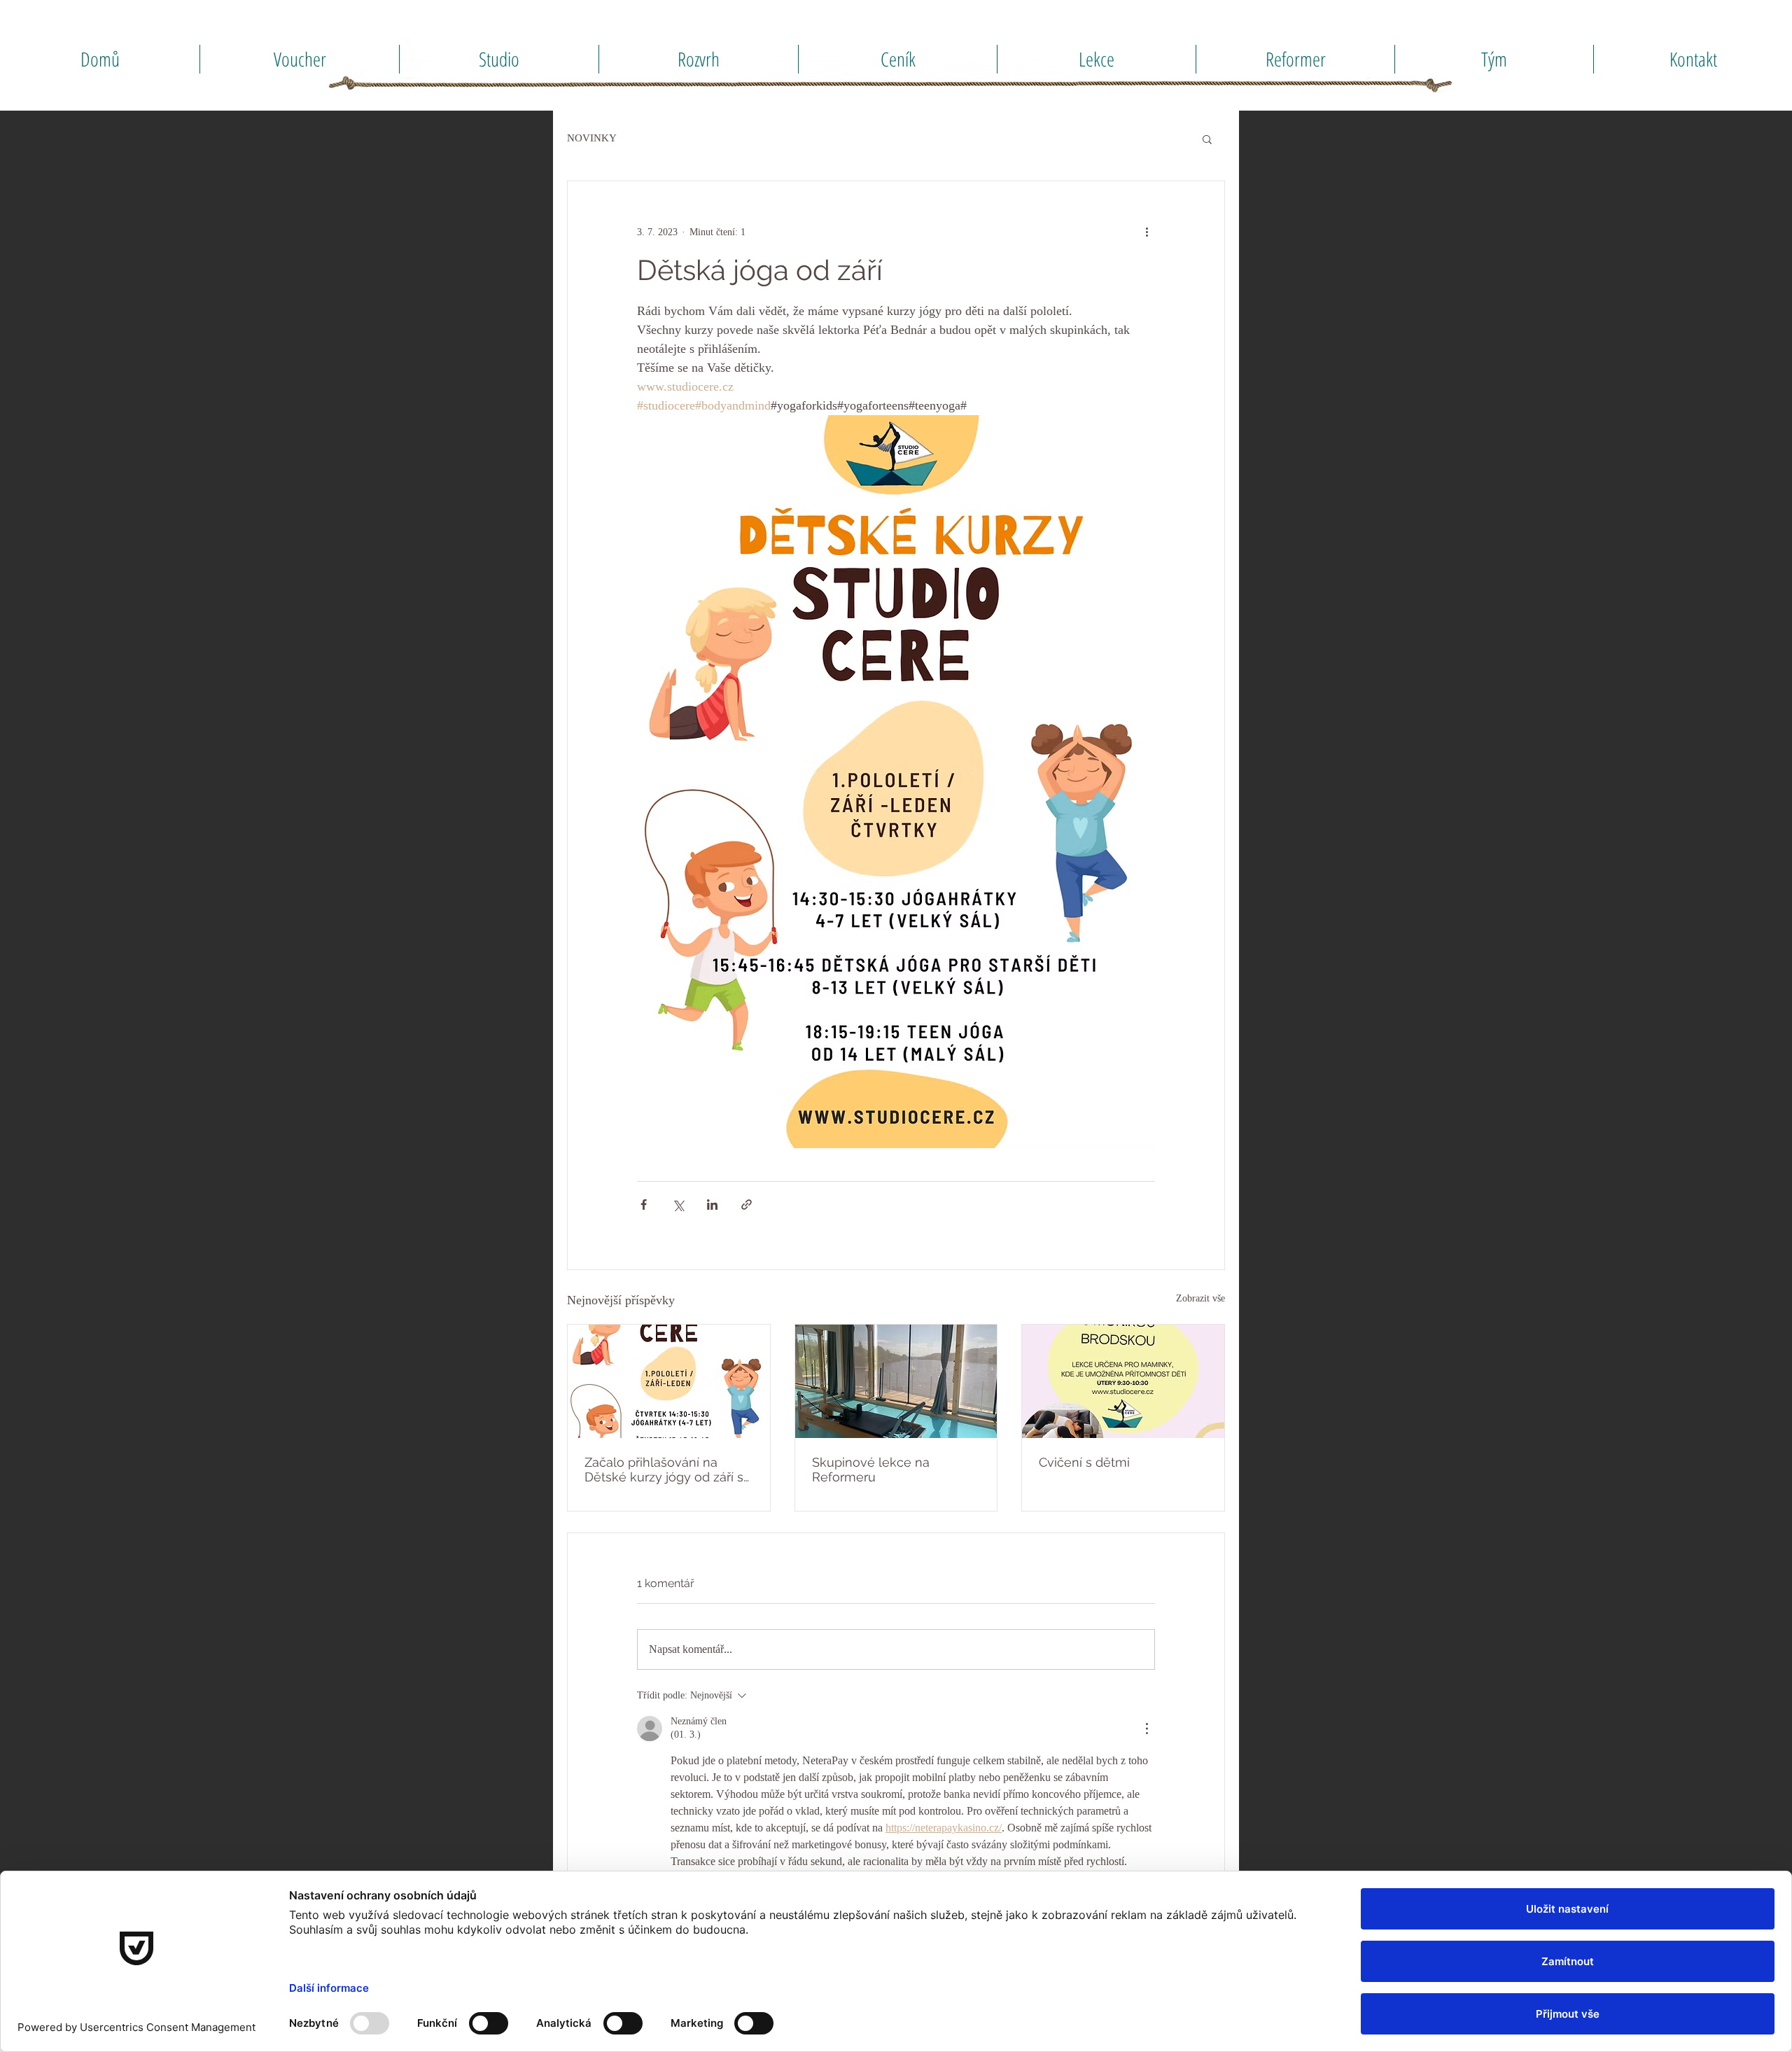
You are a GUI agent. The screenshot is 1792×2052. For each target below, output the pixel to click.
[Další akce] (1147, 232)
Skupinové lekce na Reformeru (871, 1470)
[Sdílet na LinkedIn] (712, 1205)
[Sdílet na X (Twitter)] (678, 1205)
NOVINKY (592, 138)
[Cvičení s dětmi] (1123, 1381)
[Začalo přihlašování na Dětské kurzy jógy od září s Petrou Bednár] (669, 1381)
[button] (1207, 139)
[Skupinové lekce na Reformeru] (896, 1381)
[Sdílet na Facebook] (644, 1205)
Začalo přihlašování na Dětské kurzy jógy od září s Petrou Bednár (664, 1470)
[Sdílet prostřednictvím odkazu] (747, 1205)
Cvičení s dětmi (1084, 1462)
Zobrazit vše (1200, 1298)
